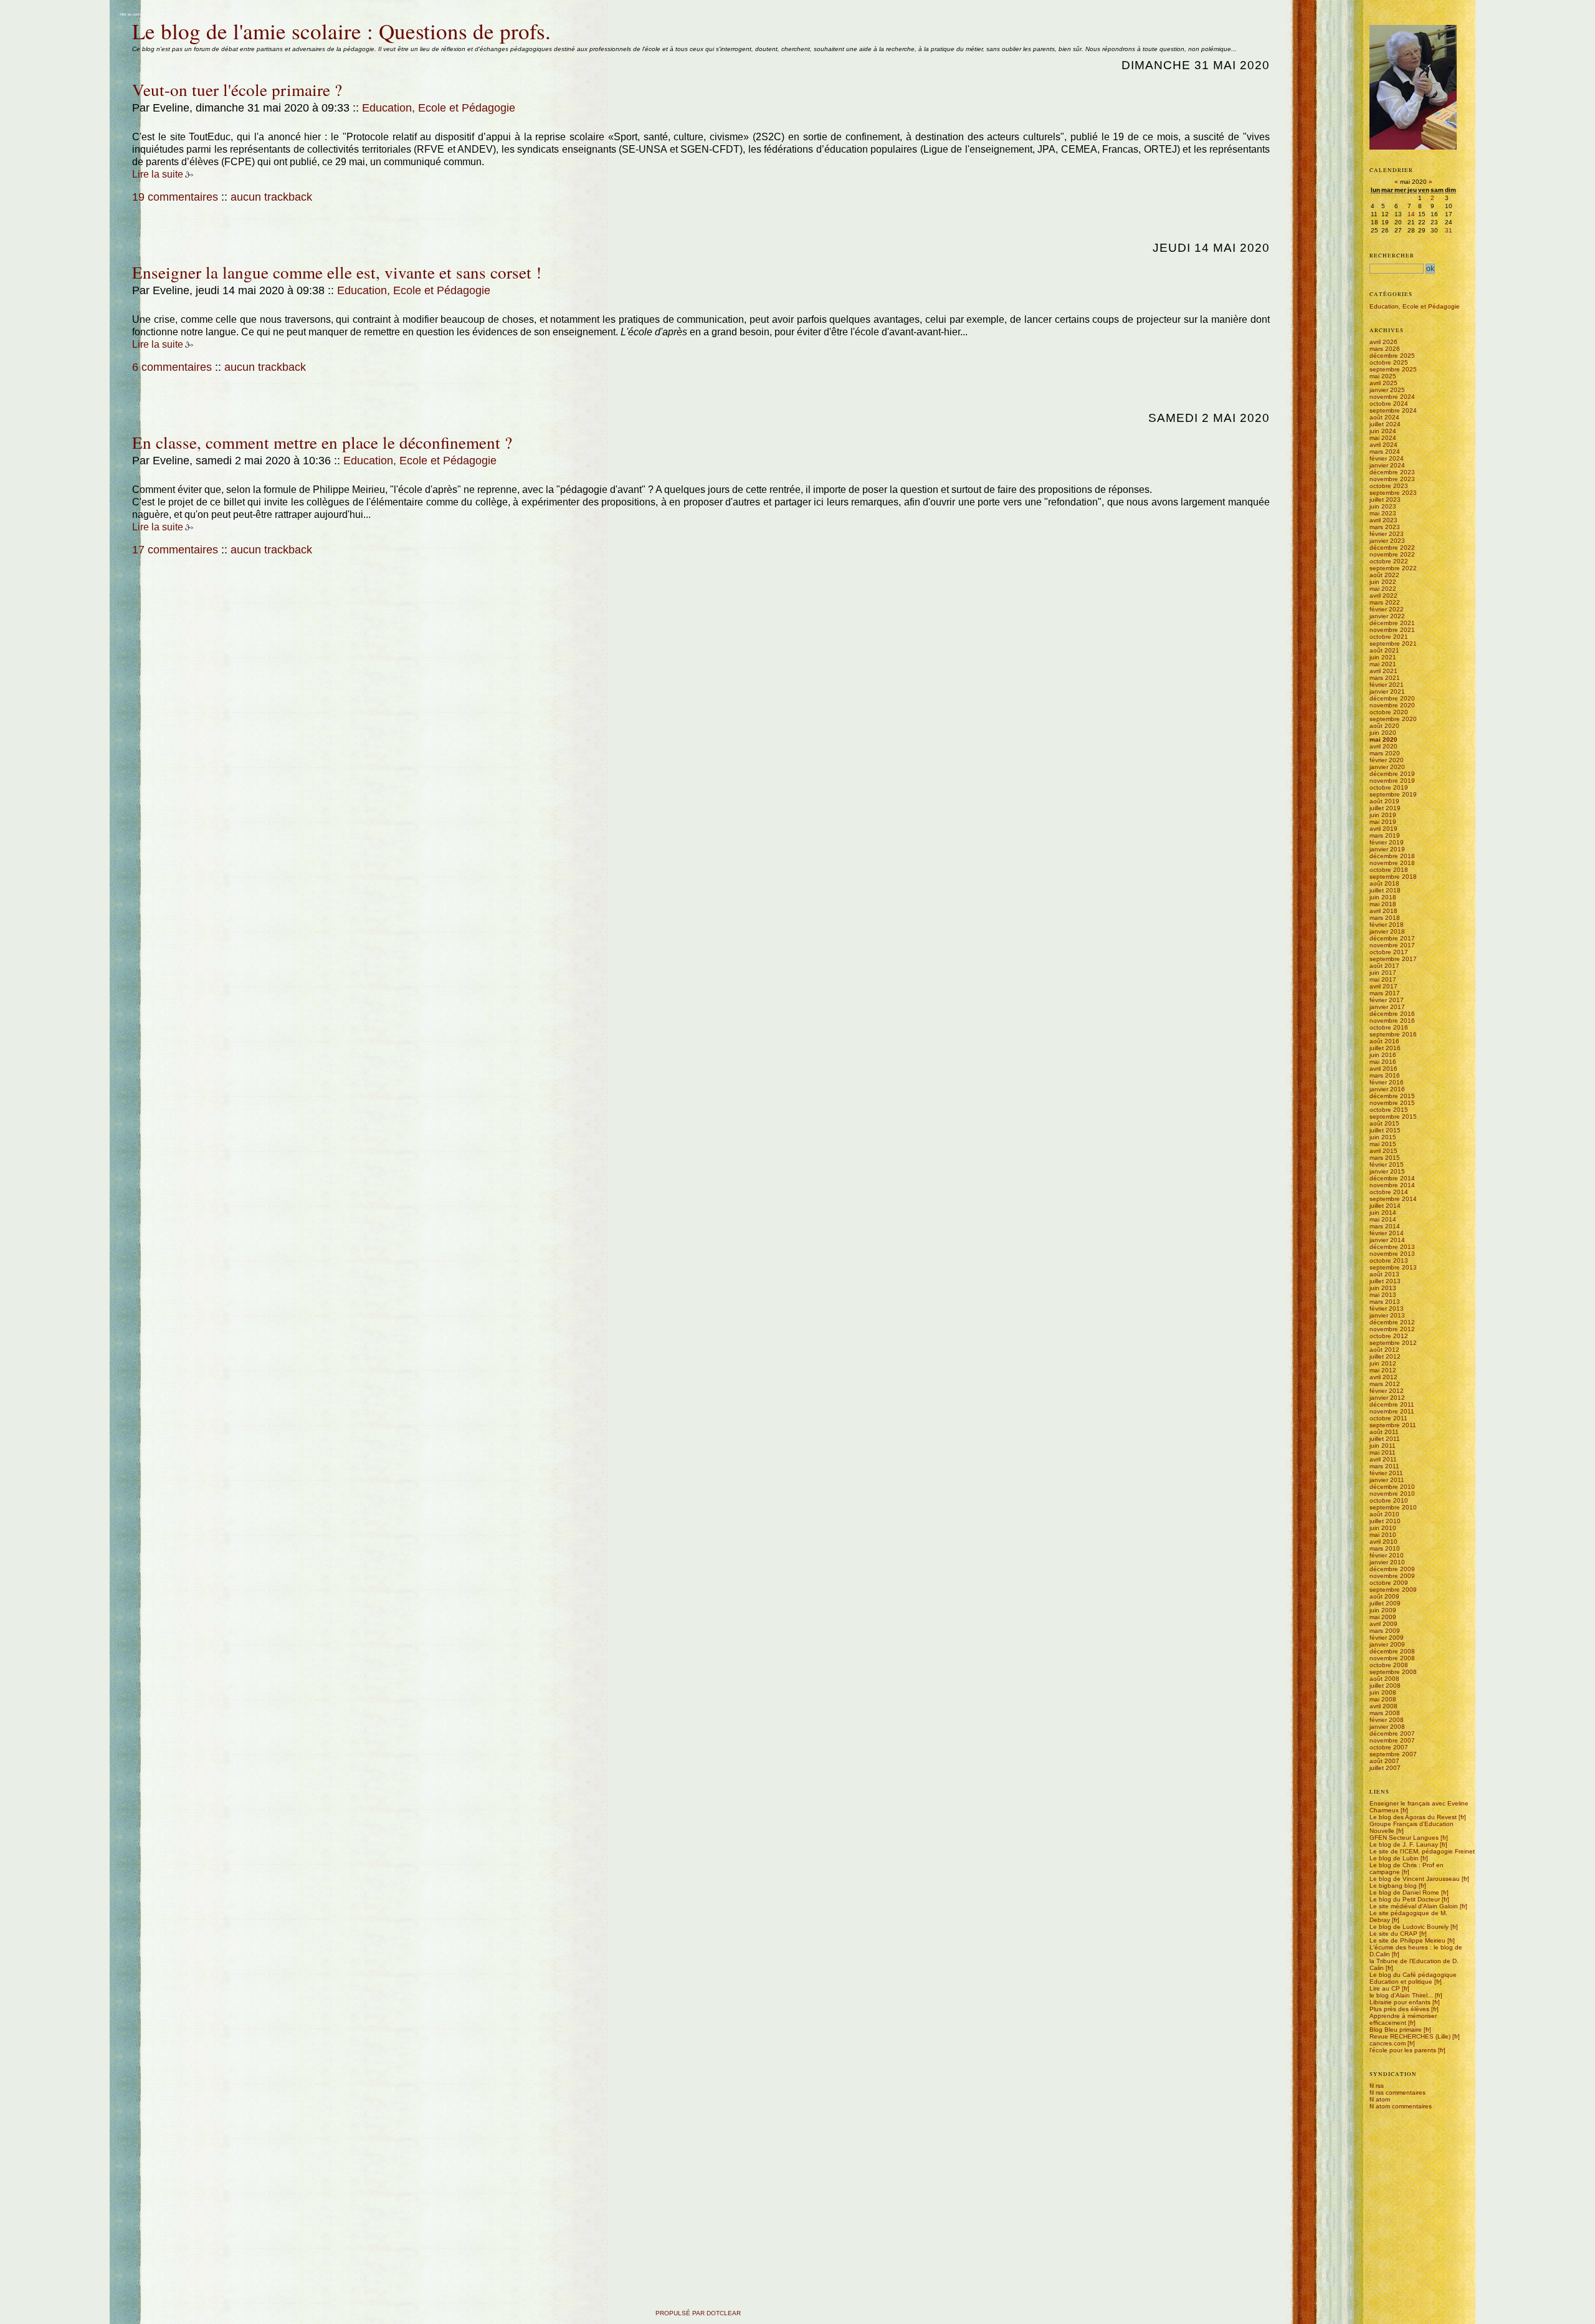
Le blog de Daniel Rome (1404, 1892)
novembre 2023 (1392, 479)
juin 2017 (1383, 973)
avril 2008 (1383, 1706)
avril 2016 (1383, 1069)
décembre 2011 (1392, 1404)
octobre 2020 (1389, 712)
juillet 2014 (1385, 1206)
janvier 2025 (1387, 390)
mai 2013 (1383, 1295)
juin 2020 (1383, 733)
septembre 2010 (1393, 1507)
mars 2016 (1385, 1075)
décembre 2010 (1392, 1487)
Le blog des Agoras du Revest (1413, 1817)
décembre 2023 (1392, 472)
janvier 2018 (1387, 931)
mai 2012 (1383, 1370)
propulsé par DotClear (698, 2313)
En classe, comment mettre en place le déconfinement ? (322, 442)
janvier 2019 (1387, 849)
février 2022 (1387, 609)
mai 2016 (1383, 1062)
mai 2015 (1383, 1144)
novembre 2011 (1392, 1411)
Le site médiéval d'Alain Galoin (1414, 1906)
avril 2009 (1383, 1624)
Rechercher (1392, 256)
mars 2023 (1385, 527)
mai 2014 (1383, 1219)
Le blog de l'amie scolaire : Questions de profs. (341, 31)
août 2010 (1384, 1514)
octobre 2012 (1389, 1336)
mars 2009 (1385, 1631)
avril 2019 (1383, 829)
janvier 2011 (1387, 1480)
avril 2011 (1383, 1459)
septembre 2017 (1393, 959)
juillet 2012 (1385, 1356)
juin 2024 (1383, 431)
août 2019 (1384, 801)
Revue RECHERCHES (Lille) (1410, 2036)
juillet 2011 (1385, 1439)
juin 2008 (1383, 1692)
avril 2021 (1383, 671)
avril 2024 (1383, 445)
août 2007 (1384, 1761)
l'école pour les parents (1403, 2050)
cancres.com (1388, 2043)
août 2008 (1384, 1679)
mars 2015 (1385, 1158)
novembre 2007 (1392, 1740)
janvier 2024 (1387, 465)
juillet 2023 (1385, 500)
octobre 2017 (1389, 952)
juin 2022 (1383, 582)
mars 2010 (1385, 1548)
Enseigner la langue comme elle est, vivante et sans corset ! (337, 272)
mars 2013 (1385, 1302)
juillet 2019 (1385, 808)
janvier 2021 (1387, 691)
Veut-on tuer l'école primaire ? (237, 89)
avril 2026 (1383, 342)
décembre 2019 (1392, 774)
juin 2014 (1383, 1212)
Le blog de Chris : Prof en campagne (1407, 1868)
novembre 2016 (1392, 1021)
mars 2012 (1385, 1384)
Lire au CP (1385, 1988)
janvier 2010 (1387, 1562)
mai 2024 (1383, 438)
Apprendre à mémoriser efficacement (1403, 2019)
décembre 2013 (1392, 1247)
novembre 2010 (1392, 1494)
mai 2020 (1383, 739)
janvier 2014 (1387, 1240)
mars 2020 (1385, 753)
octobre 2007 (1389, 1747)
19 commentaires (175, 197)
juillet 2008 (1385, 1686)
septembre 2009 (1393, 1590)
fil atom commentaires (1401, 2106)
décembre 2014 (1392, 1178)
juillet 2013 (1385, 1281)
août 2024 (1384, 417)
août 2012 (1384, 1350)
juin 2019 (1383, 815)
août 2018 (1384, 883)
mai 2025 (1383, 376)
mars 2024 (1385, 452)
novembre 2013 (1392, 1254)
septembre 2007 (1393, 1754)
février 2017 (1387, 1000)
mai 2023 (1383, 513)
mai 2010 (1383, 1535)
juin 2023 (1383, 506)
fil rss (1377, 2086)
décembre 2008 (1392, 1651)
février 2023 (1387, 534)
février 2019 (1387, 842)
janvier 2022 (1387, 616)
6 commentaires (172, 367)
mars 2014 (1385, 1226)
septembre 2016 (1393, 1034)
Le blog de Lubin (1394, 1858)
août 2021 (1384, 650)
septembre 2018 (1393, 877)
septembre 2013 (1393, 1267)
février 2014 (1387, 1233)
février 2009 (1387, 1638)
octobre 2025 (1389, 362)
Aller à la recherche (190, 14)
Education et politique (1401, 1982)
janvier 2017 (1387, 1007)
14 (1411, 214)
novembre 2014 (1392, 1185)
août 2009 (1384, 1596)
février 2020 (1387, 760)
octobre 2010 (1389, 1500)
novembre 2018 (1392, 863)
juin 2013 (1383, 1288)
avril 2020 (1383, 746)
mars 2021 (1385, 678)
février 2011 (1386, 1473)
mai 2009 (1383, 1617)
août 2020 (1384, 726)
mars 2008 (1385, 1713)
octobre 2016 (1389, 1027)
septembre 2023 (1393, 493)
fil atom (1380, 2099)
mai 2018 (1383, 904)
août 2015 (1384, 1123)
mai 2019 (1383, 822)
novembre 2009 (1392, 1576)
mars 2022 (1385, 602)
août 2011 (1384, 1432)
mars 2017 (1385, 993)
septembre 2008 (1393, 1672)
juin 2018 (1383, 897)
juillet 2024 (1385, 424)
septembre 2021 (1393, 643)
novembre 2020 (1392, 705)
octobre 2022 (1389, 561)
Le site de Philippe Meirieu (1407, 1940)
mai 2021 (1383, 664)
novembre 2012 (1392, 1329)
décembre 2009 (1392, 1569)
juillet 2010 (1385, 1521)
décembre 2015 (1392, 1096)
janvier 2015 (1387, 1171)
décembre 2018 (1392, 856)
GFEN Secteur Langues (1404, 1838)
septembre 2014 (1393, 1199)
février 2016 (1387, 1082)
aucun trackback (271, 197)
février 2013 (1387, 1308)
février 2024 (1387, 458)
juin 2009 (1383, 1610)
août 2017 (1384, 966)
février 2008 (1387, 1720)
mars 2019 (1385, 835)
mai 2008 (1383, 1699)
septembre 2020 (1393, 719)
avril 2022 (1383, 595)
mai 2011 (1383, 1452)
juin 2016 (1383, 1055)
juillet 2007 (1385, 1768)
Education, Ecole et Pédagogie (439, 108)
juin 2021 (1383, 657)
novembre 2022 (1392, 554)
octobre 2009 (1389, 1583)
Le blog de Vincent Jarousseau (1415, 1879)
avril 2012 (1383, 1377)
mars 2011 (1384, 1466)
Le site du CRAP (1393, 1934)
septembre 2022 (1393, 568)
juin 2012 (1383, 1363)
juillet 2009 (1385, 1603)
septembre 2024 (1393, 410)
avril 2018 (1383, 911)
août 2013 (1384, 1274)
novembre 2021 (1392, 630)
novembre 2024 (1392, 397)
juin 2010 (1383, 1528)
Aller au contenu (132, 14)
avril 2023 (1383, 520)
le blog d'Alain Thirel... (1401, 1995)
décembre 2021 (1392, 623)
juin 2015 (1383, 1137)
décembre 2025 (1392, 356)
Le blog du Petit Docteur (1405, 1899)
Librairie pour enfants (1400, 2002)
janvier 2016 (1387, 1089)
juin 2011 (1383, 1446)
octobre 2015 (1389, 1110)
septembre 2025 (1393, 369)
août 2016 (1384, 1041)
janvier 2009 (1387, 1644)
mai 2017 (1383, 979)
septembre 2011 (1393, 1425)
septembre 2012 (1393, 1343)
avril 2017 (1383, 986)
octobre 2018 (1389, 870)
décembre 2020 (1392, 698)
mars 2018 (1385, 918)
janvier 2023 (1387, 541)
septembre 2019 (1393, 794)
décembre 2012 (1392, 1322)
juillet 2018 (1385, 890)
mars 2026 (1385, 349)
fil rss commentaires (1397, 2092)
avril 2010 (1383, 1542)
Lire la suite (158, 174)
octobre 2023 (1389, 486)
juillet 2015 (1385, 1130)
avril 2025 (1383, 383)
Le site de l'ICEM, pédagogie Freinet (1422, 1851)
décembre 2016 (1392, 1014)
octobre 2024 (1389, 404)
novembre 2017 (1392, 945)
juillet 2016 (1385, 1048)
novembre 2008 (1392, 1658)
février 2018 (1387, 925)
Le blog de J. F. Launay (1404, 1844)
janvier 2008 (1387, 1727)
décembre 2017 (1392, 938)
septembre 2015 (1393, 1117)
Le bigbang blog (1393, 1886)
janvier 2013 (1387, 1315)
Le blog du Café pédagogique (1413, 1975)
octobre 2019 (1389, 787)
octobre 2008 (1389, 1665)
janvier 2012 (1387, 1398)
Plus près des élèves (1399, 2009)
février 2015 (1387, 1164)
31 (1449, 230)
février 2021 (1387, 685)
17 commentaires (175, 550)
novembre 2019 (1392, 781)
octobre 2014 (1389, 1192)
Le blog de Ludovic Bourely (1409, 1927)
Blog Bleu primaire (1396, 2030)
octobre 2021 (1389, 637)
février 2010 (1387, 1555)
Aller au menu (160, 14)
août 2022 (1384, 575)
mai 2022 (1383, 589)
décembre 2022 (1392, 548)
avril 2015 (1383, 1151)
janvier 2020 (1387, 767)
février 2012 (1387, 1391)
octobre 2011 (1388, 1418)
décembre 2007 (1392, 1733)
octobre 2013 (1389, 1260)
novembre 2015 (1392, 1103)
